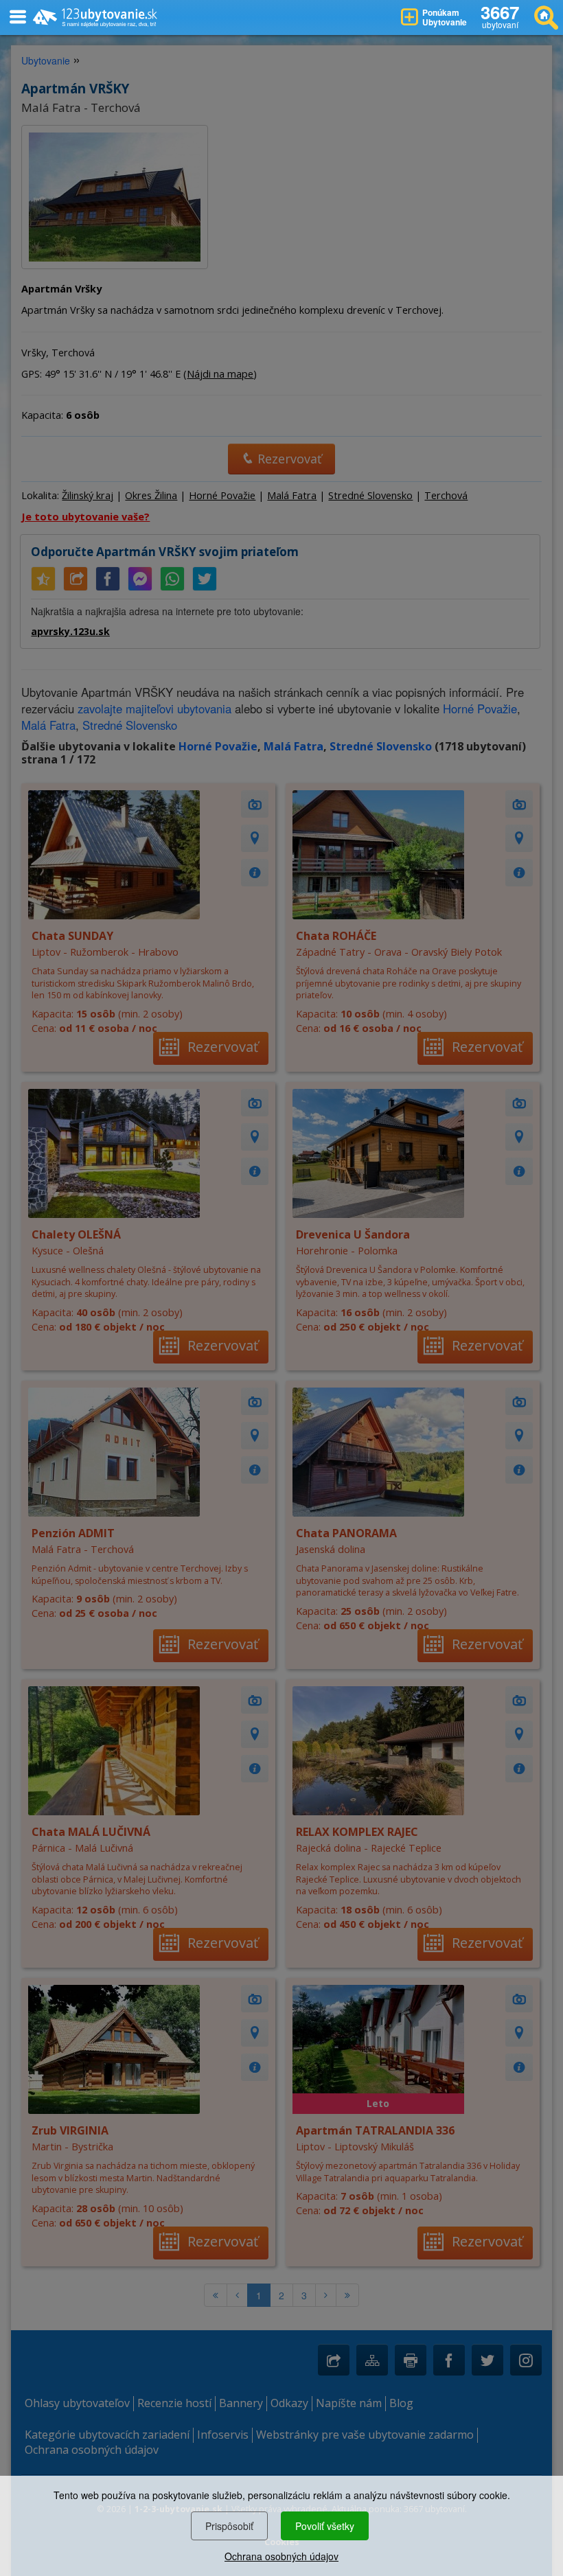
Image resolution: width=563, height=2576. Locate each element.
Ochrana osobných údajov (281, 2556)
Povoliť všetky (325, 2526)
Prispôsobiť (229, 2526)
